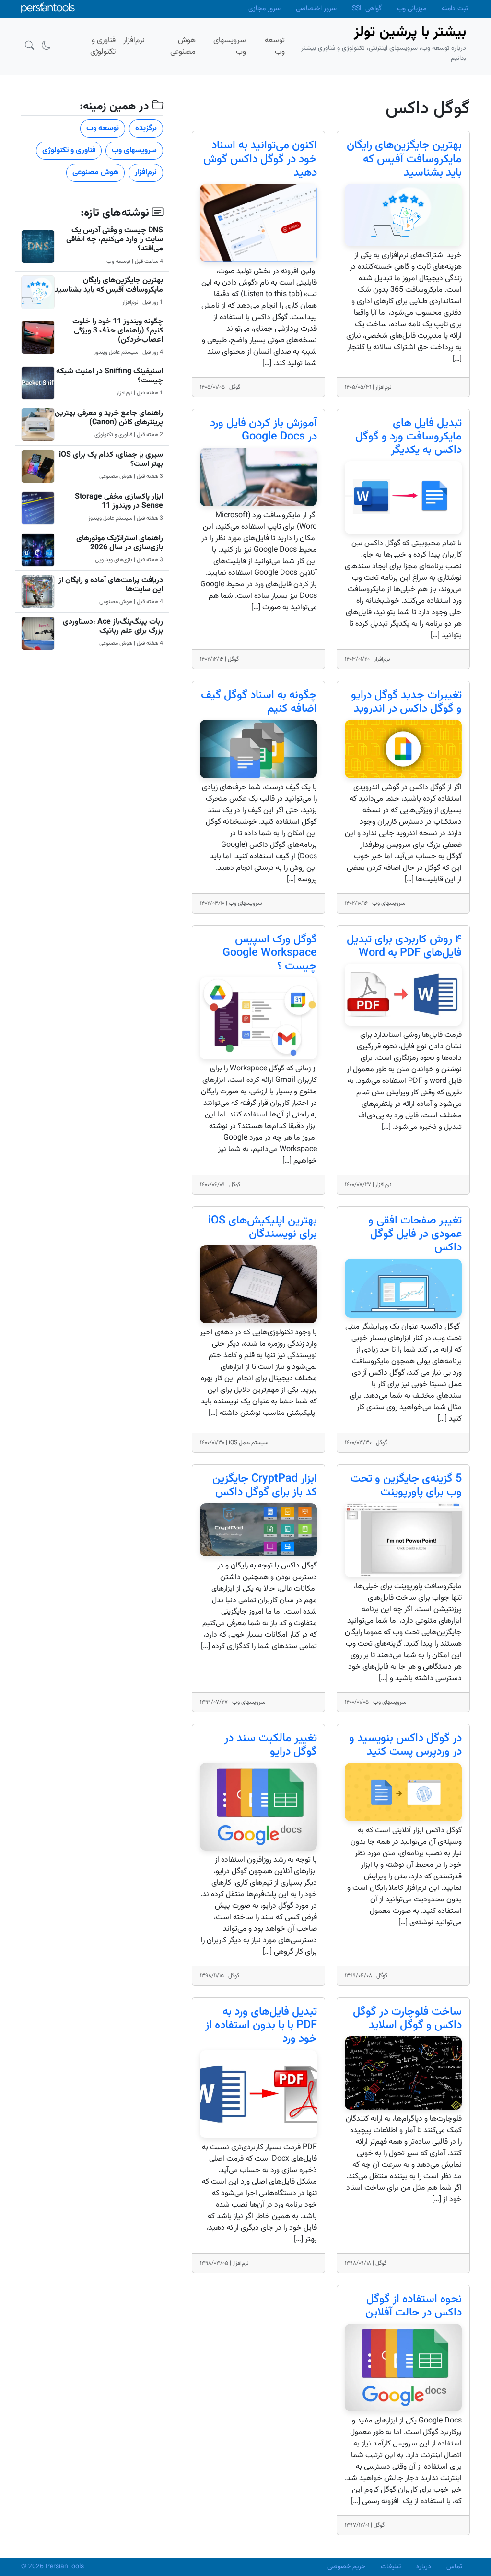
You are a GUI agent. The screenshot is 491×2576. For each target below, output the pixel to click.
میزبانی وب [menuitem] (412, 9)
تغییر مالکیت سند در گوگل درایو (271, 1745)
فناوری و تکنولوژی (69, 150)
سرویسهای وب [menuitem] (230, 46)
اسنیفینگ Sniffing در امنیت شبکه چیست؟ (110, 376)
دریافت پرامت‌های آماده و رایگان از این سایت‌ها (111, 585)
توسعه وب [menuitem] (275, 46)
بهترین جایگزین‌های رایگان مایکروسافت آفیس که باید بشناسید (404, 159)
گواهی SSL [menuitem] (367, 9)
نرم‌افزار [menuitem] (134, 41)
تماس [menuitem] (454, 2567)
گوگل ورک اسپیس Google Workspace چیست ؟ (270, 953)
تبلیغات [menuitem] (391, 2567)
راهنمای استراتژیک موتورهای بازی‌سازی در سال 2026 (120, 543)
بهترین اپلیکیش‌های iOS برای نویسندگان (263, 1228)
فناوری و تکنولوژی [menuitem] (103, 46)
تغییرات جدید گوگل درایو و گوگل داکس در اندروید (406, 702)
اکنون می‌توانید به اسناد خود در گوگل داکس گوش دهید (260, 159)
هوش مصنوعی (95, 172)
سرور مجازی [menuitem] (264, 9)
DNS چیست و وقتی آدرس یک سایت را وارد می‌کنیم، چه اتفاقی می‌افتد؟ (115, 240)
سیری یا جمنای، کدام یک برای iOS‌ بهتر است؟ (111, 460)
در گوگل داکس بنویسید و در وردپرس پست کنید (405, 1745)
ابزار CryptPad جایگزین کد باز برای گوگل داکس (265, 1486)
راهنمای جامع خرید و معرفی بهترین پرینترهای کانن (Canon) (109, 418)
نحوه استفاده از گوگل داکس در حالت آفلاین (414, 2306)
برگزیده (146, 128)
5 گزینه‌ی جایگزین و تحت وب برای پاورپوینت (406, 1486)
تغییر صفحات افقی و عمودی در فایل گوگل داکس (415, 1234)
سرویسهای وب (134, 150)
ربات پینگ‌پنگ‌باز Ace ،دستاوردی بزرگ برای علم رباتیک (113, 627)
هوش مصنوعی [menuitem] (183, 46)
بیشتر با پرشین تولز (410, 32)
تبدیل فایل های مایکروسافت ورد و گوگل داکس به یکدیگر (409, 437)
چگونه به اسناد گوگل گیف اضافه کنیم (259, 702)
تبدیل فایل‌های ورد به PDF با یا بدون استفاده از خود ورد (261, 2025)
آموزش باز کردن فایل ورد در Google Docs (263, 430)
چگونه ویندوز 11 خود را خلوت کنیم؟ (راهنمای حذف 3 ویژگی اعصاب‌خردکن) (118, 331)
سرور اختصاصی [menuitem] (316, 9)
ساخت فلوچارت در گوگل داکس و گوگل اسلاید (407, 2019)
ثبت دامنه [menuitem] (455, 9)
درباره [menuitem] (424, 2567)
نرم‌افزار (146, 172)
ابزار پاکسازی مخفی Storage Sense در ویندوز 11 (119, 501)
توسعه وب (103, 128)
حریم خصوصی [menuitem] (346, 2567)
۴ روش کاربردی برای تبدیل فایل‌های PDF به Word (404, 946)
